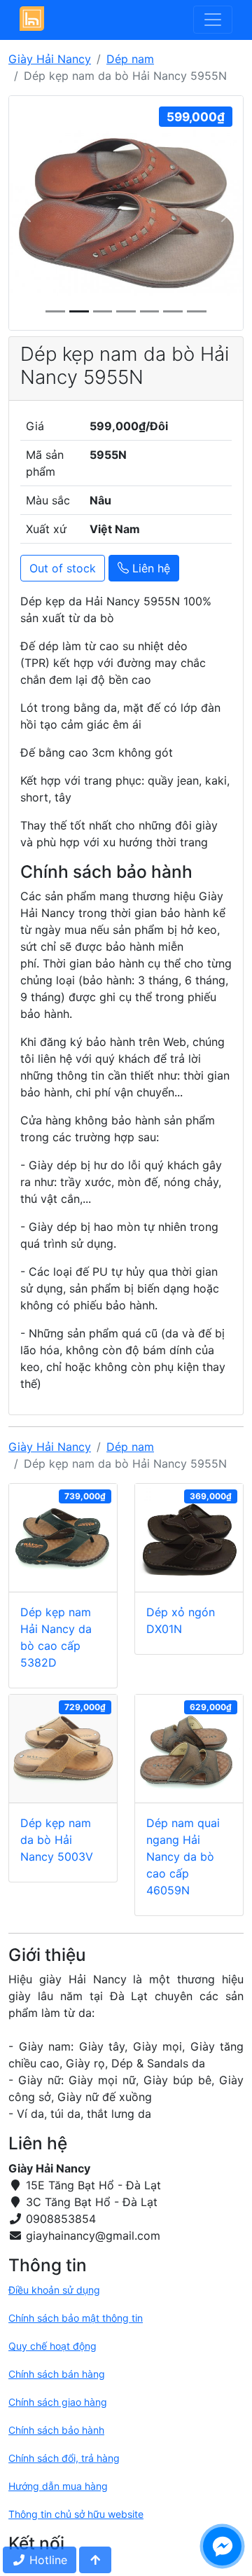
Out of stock (63, 568)
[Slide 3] (126, 311)
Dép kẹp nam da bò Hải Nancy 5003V (57, 1840)
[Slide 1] (79, 311)
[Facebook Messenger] (222, 2546)
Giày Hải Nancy (50, 59)
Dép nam (130, 59)
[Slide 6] (197, 311)
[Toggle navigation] (213, 20)
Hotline (47, 2560)
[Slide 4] (150, 311)
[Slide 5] (173, 311)
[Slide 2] (103, 311)
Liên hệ (149, 568)
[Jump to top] (95, 2560)
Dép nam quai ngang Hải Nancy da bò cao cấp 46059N (183, 1857)
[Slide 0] (55, 311)
